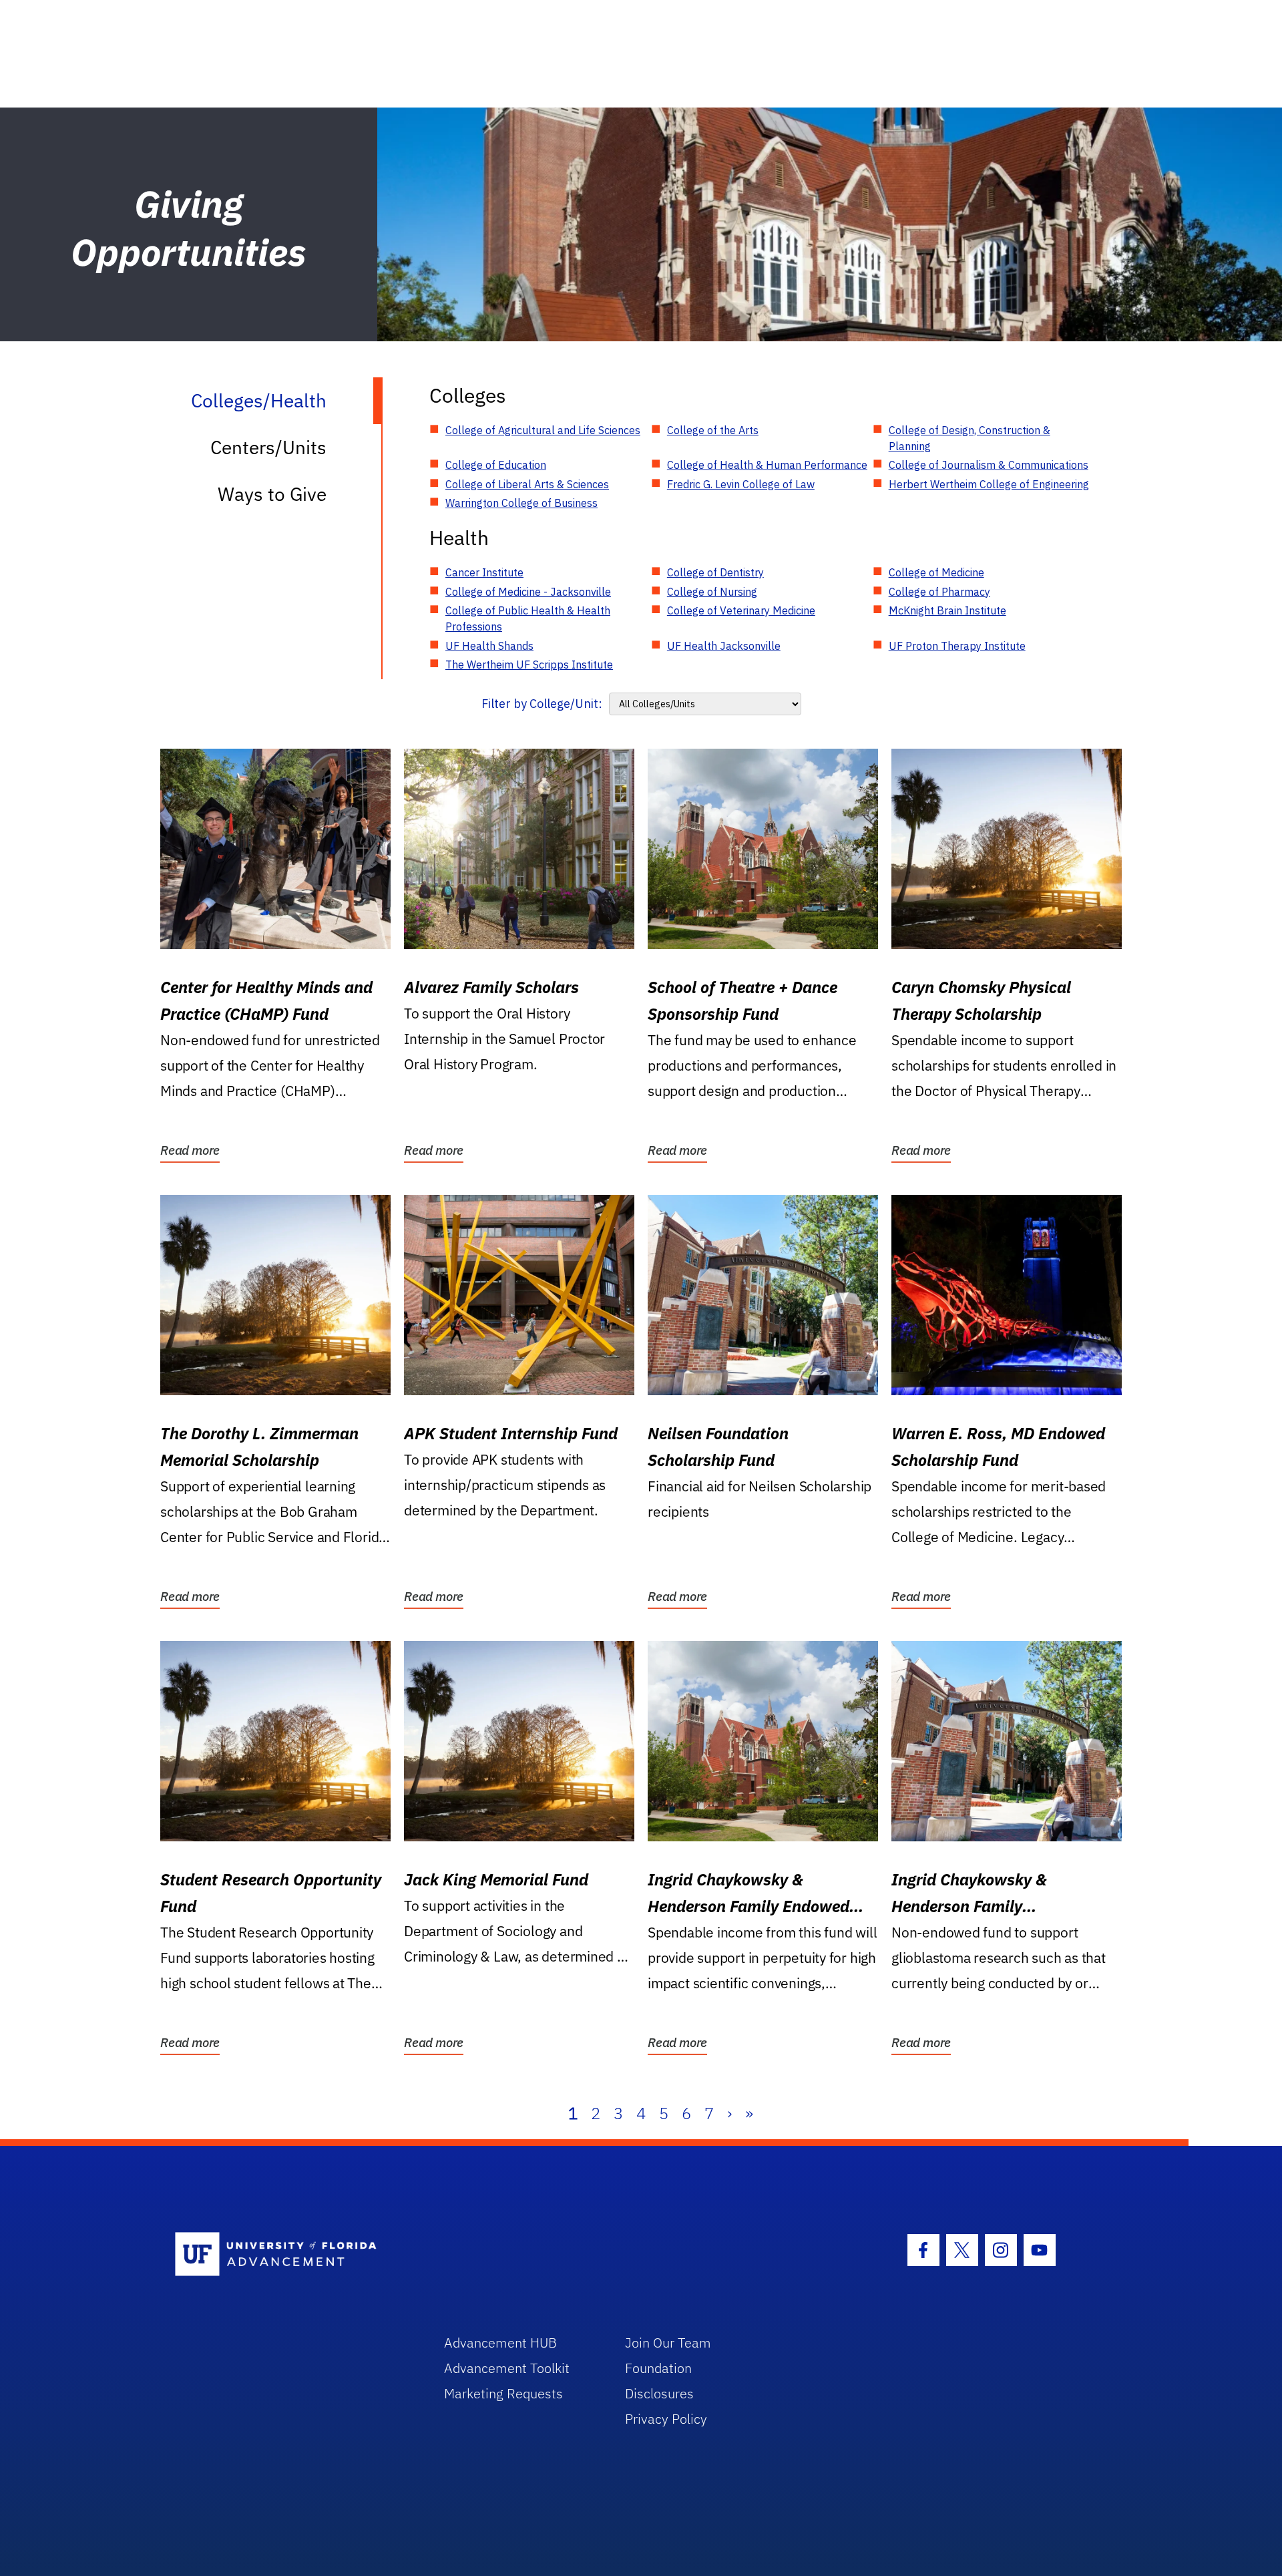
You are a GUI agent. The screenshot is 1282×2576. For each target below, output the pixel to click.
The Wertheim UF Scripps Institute (529, 665)
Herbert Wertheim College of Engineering (989, 484)
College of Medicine (936, 572)
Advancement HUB (500, 2343)
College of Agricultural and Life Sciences (543, 430)
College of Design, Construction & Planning (970, 438)
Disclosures (659, 2393)
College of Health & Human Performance (767, 465)
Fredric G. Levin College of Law (741, 484)
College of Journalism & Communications (989, 465)
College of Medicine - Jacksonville (528, 592)
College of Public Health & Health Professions (528, 618)
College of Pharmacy (939, 592)
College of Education (496, 465)
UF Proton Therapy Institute (957, 646)
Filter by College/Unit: (542, 704)
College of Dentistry (715, 572)
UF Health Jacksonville (724, 646)
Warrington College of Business (521, 503)
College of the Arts (713, 430)
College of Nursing (712, 592)
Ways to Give (272, 494)
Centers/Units (268, 447)
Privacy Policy (666, 2419)
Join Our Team (668, 2343)
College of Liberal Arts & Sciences (527, 484)
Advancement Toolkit (507, 2368)
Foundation (658, 2368)
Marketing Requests (503, 2393)
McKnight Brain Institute (947, 610)
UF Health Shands (489, 646)
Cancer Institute (484, 572)
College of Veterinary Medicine (741, 610)
